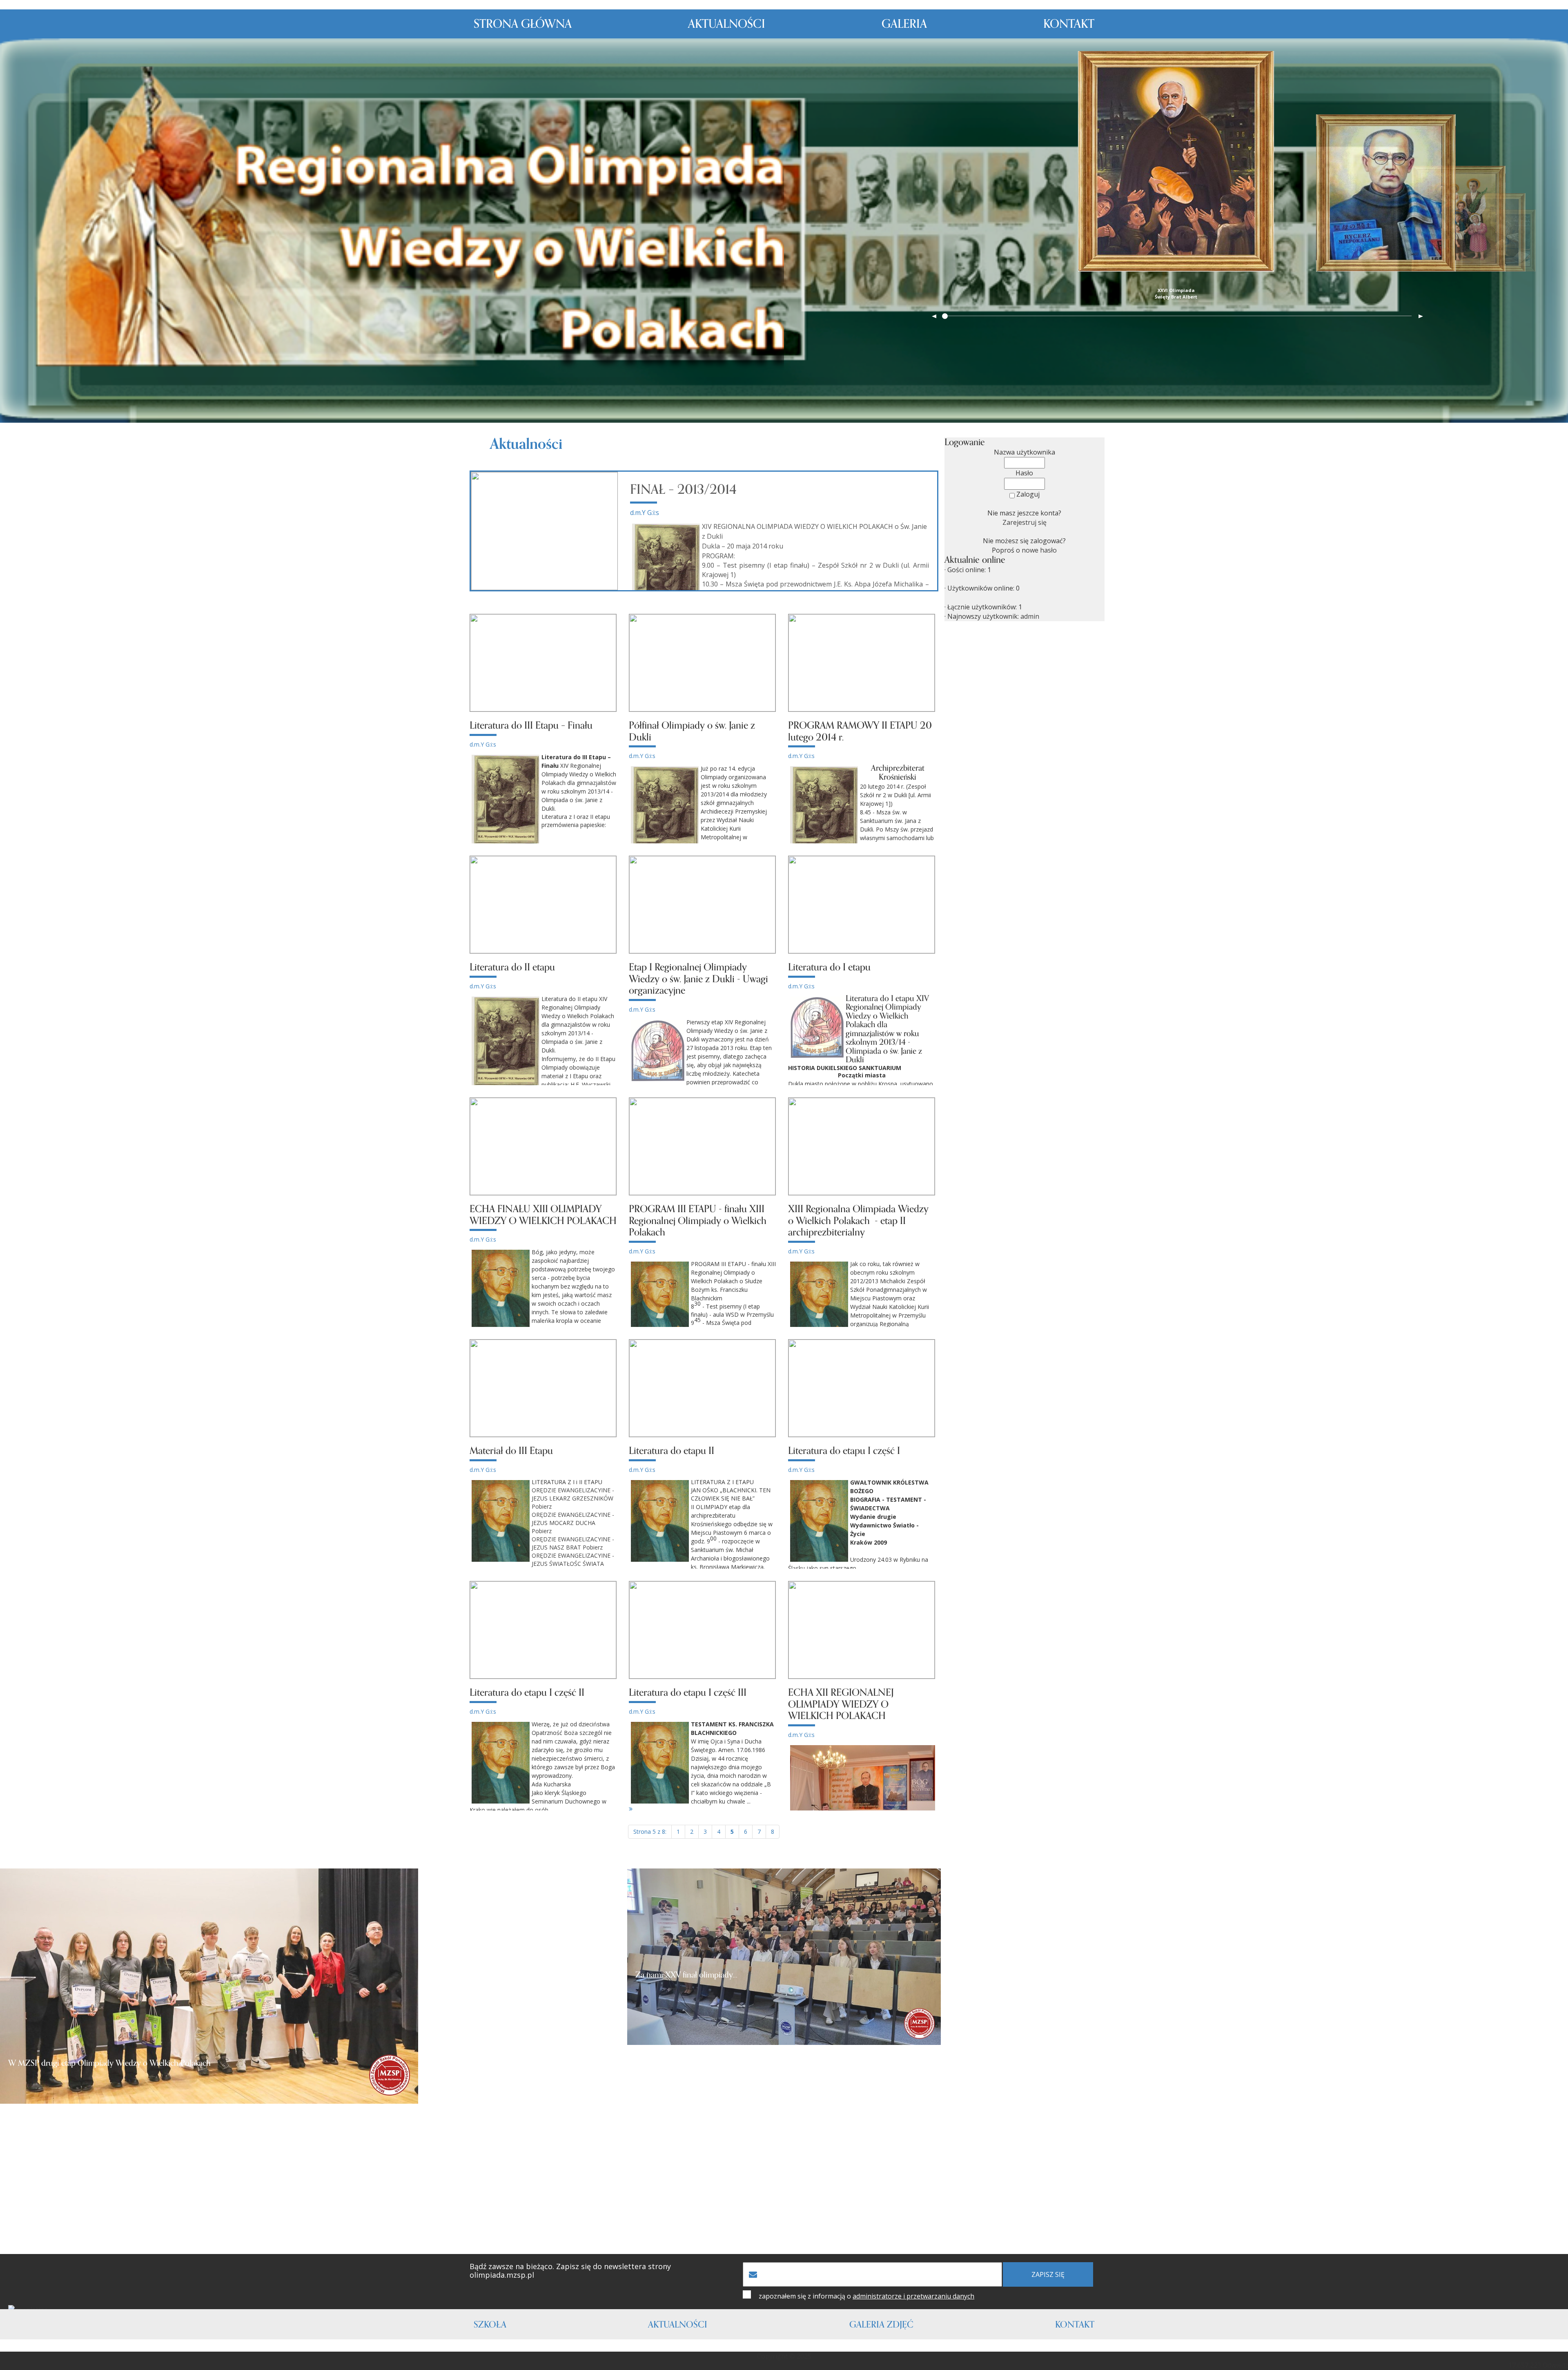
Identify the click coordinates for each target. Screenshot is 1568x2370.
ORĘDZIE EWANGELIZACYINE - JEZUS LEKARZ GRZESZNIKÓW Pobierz (573, 1498)
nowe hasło (1039, 550)
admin (1030, 616)
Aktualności (727, 24)
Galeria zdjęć (881, 2325)
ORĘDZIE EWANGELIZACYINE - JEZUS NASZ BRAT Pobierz (573, 1543)
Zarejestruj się (1025, 522)
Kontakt (1069, 24)
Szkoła (490, 2325)
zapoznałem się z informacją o (866, 2296)
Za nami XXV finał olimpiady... (686, 1975)
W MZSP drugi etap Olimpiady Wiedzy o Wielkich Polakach (109, 2063)
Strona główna (523, 24)
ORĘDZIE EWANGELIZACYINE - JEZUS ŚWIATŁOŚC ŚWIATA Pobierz (542, 1564)
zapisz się (1048, 2274)
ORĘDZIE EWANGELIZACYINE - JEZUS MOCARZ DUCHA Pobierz (573, 1523)
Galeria (904, 24)
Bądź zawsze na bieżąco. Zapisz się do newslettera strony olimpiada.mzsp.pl (570, 2271)
